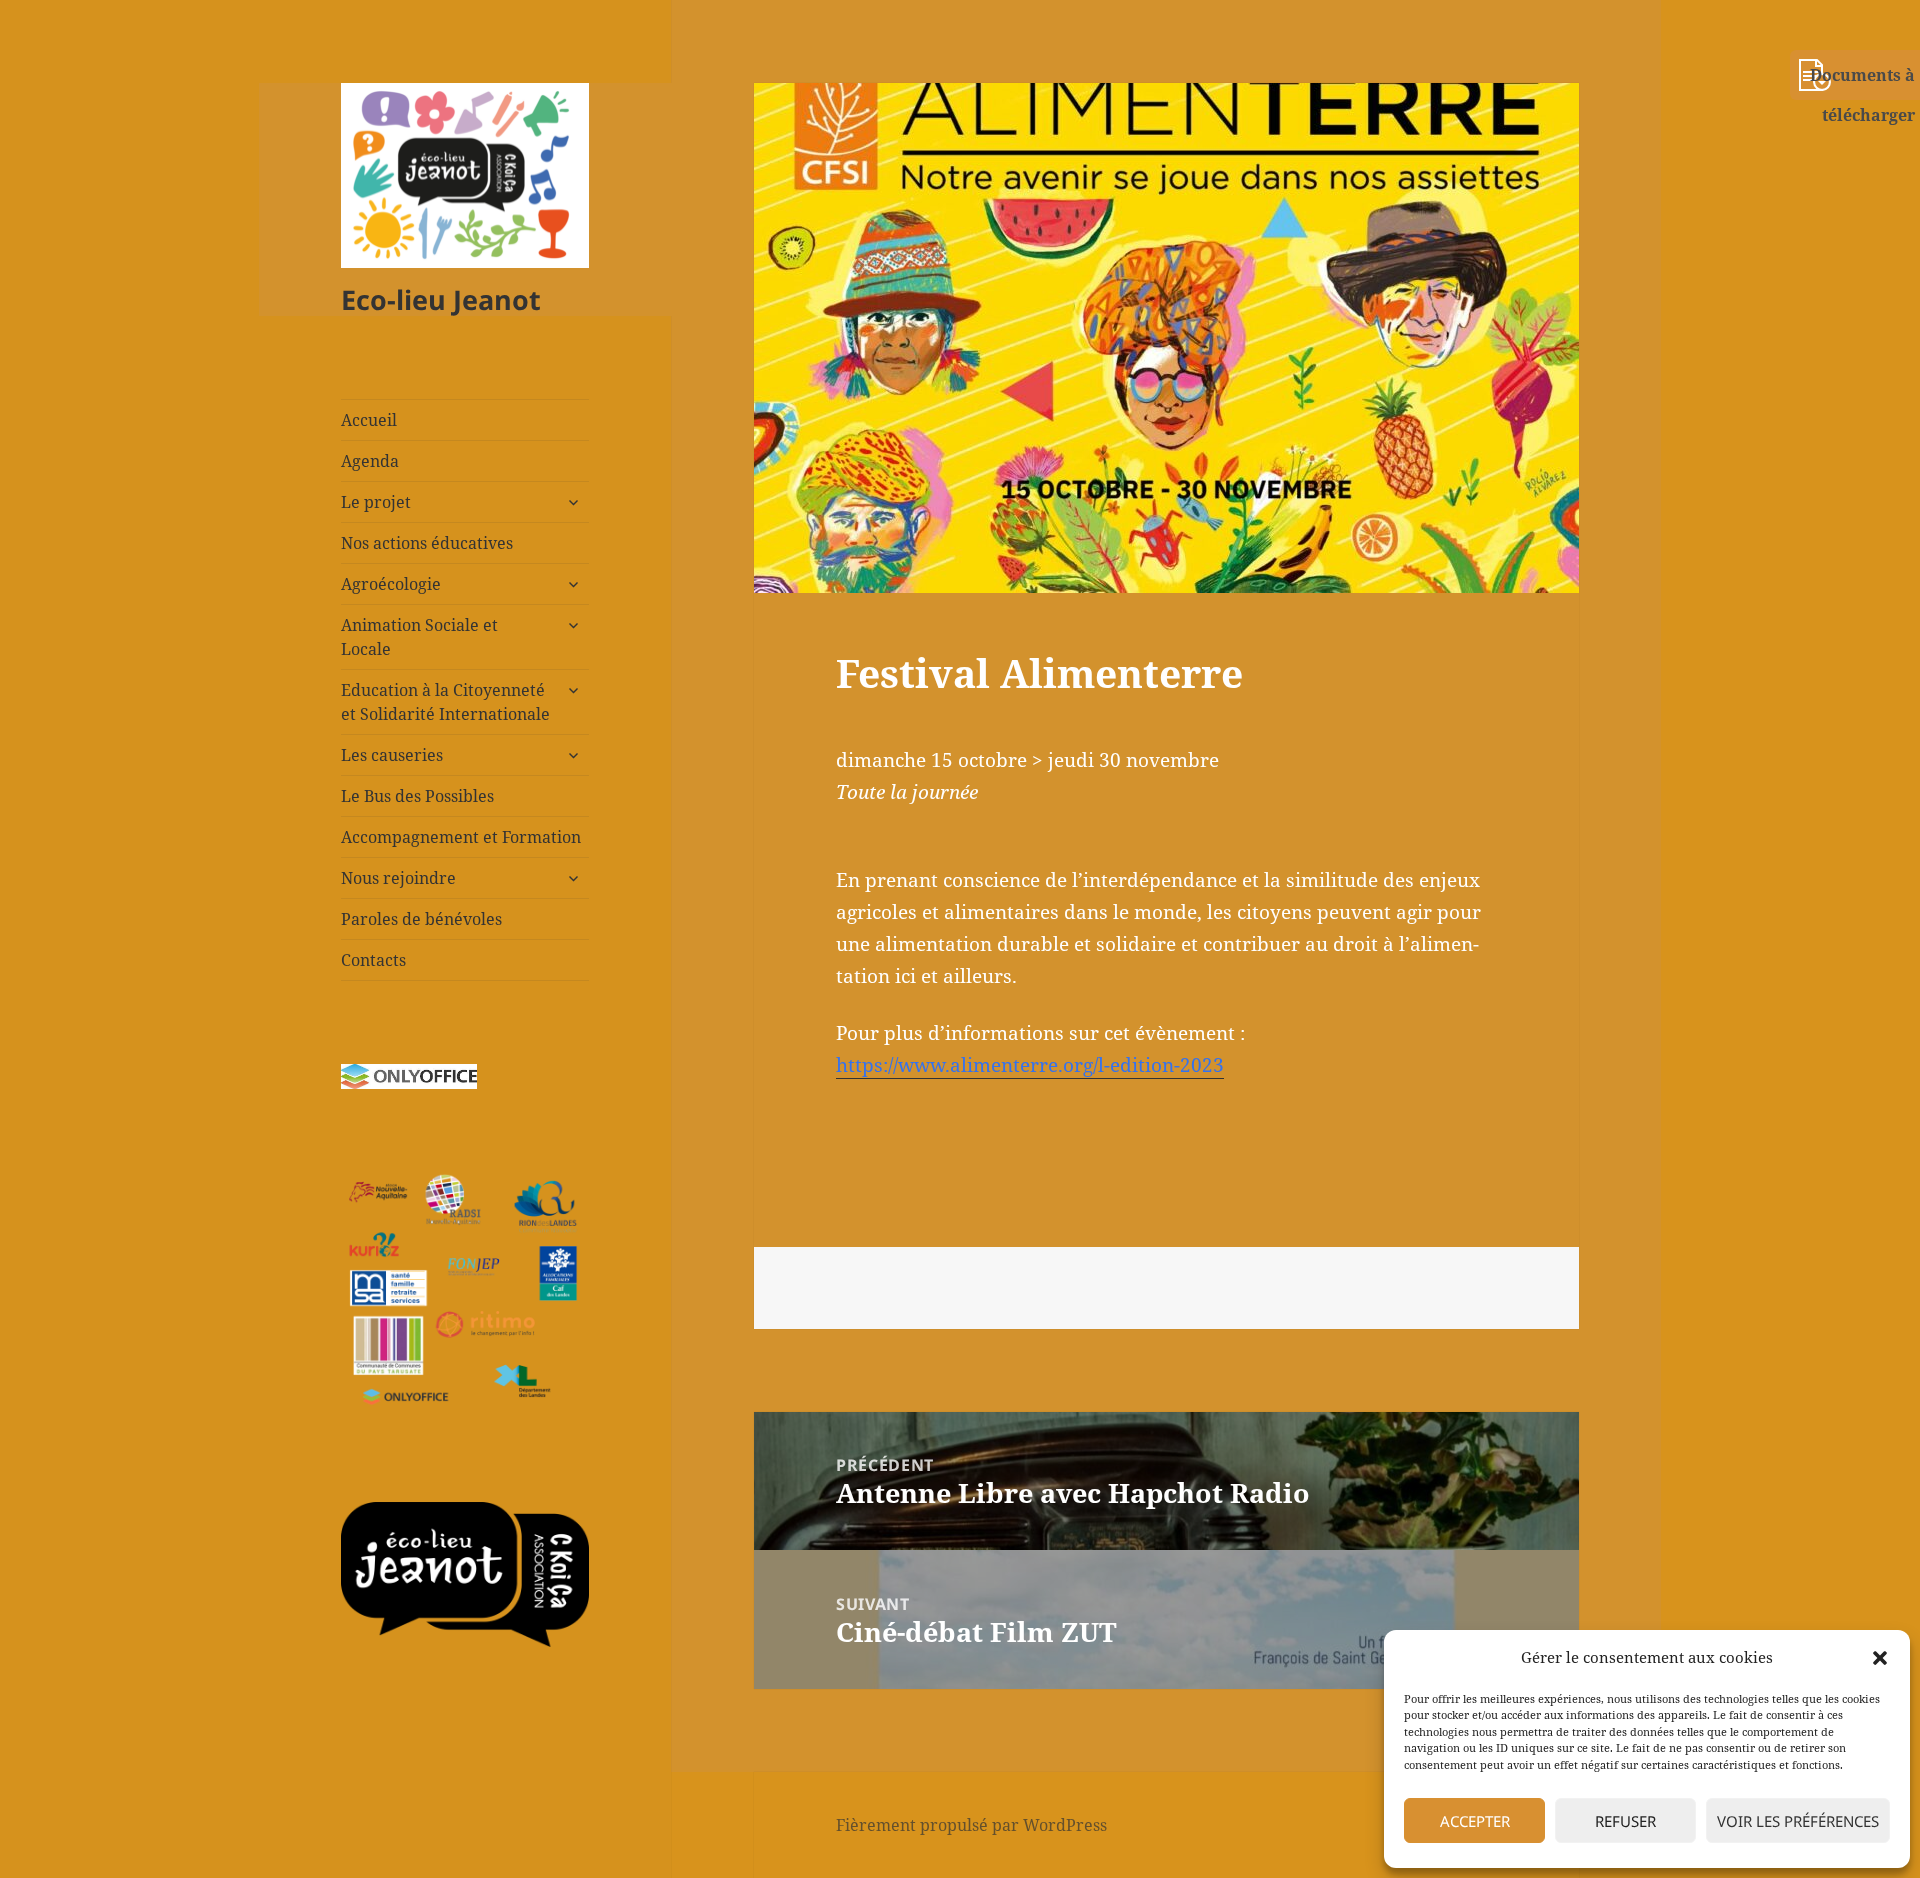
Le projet (376, 502)
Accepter (1475, 1821)
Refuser (1625, 1821)
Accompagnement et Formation (461, 837)
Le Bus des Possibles (417, 796)
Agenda (370, 461)
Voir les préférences (1798, 1821)
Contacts (373, 960)
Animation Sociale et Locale (419, 637)
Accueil (369, 420)
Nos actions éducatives (427, 543)
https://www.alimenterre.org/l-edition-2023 (1030, 1065)
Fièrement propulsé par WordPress (971, 1825)
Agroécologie (391, 584)
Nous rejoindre (398, 878)
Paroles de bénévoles (421, 919)
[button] (1880, 1658)
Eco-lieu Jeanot (441, 299)
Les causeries (392, 755)
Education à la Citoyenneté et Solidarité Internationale (445, 702)
